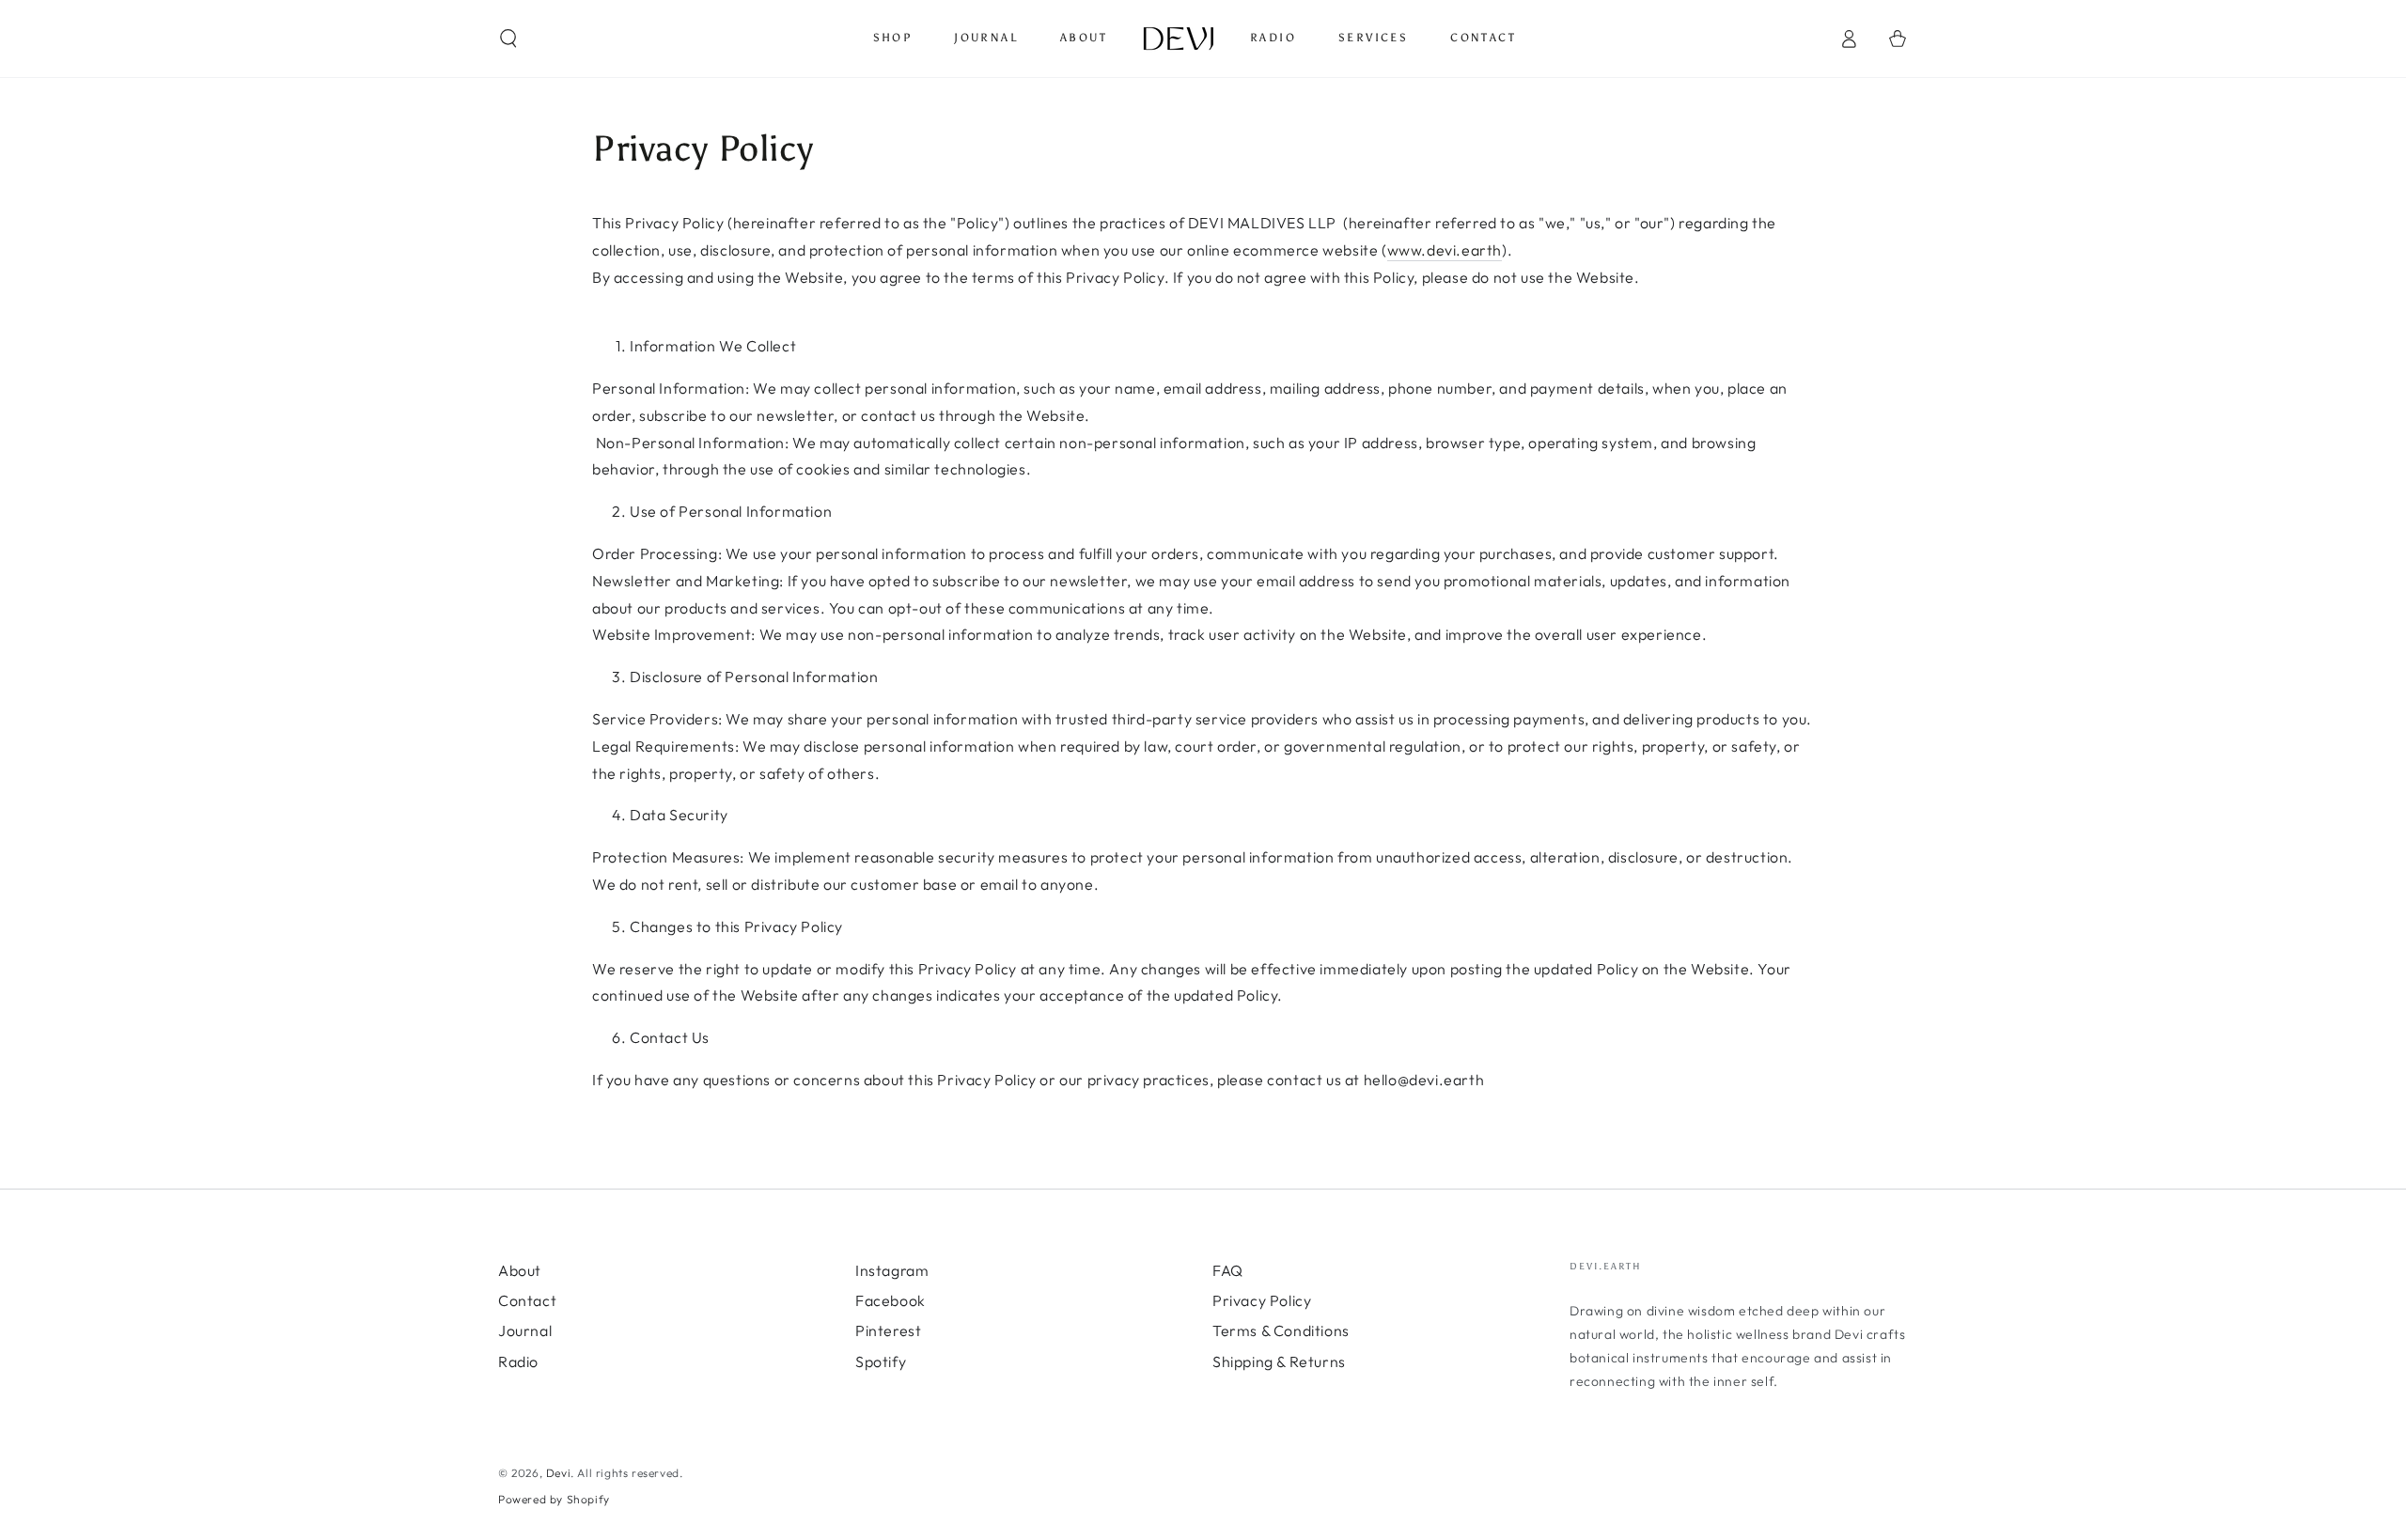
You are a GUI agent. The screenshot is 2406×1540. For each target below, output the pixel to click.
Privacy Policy (1262, 1300)
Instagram (892, 1270)
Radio (518, 1361)
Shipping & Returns (1279, 1361)
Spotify (881, 1361)
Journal (525, 1330)
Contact (527, 1300)
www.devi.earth (1445, 250)
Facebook (891, 1300)
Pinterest (888, 1330)
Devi (558, 1473)
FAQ (1228, 1270)
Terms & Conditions (1281, 1330)
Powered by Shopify (554, 1499)
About (520, 1270)
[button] (508, 39)
